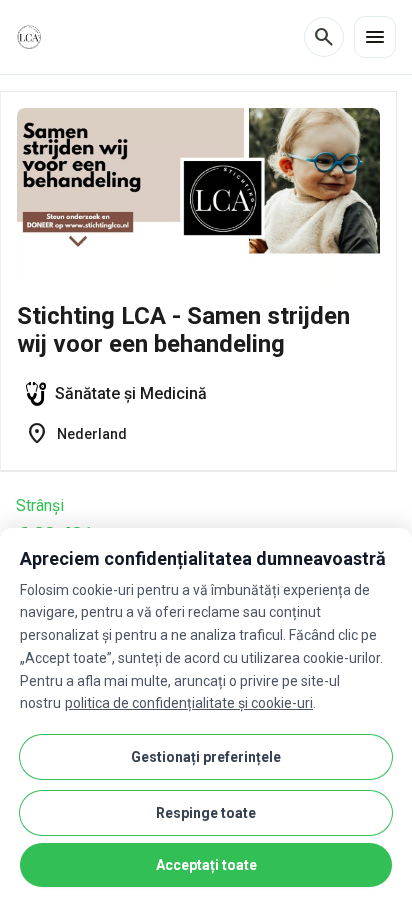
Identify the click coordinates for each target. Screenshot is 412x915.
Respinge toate (206, 813)
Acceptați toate (206, 865)
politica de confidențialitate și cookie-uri (189, 703)
